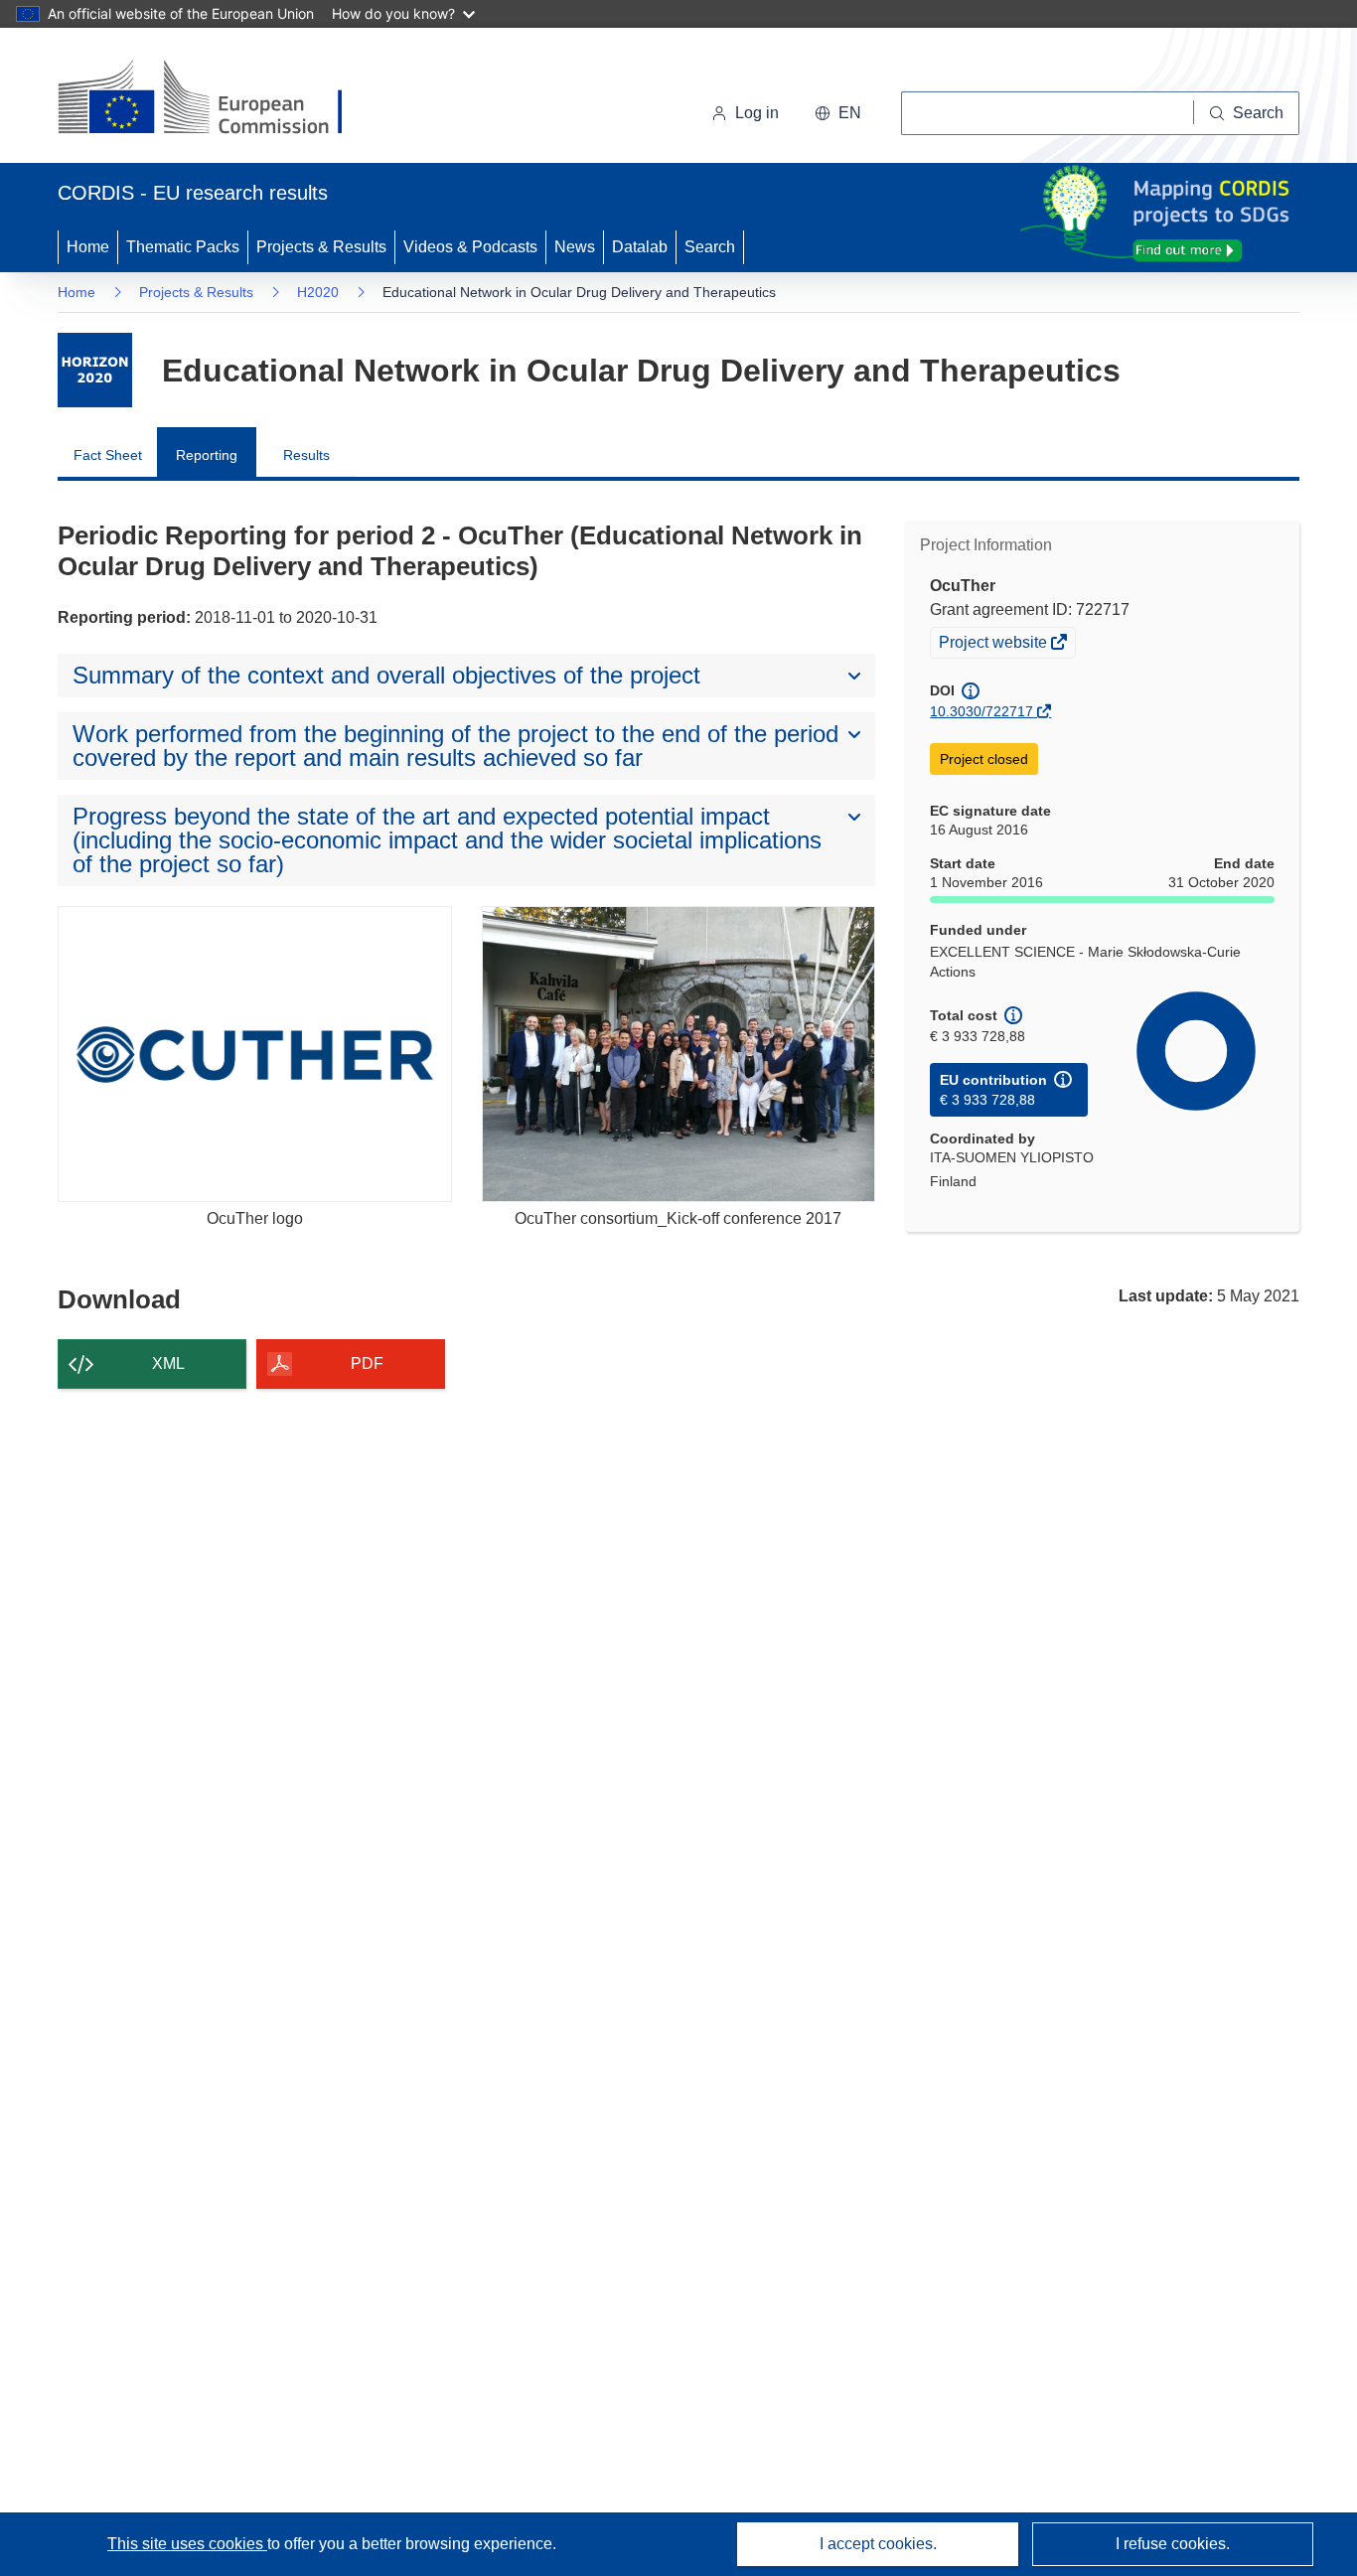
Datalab (640, 247)
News (575, 247)
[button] (838, 113)
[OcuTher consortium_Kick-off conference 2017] (679, 1054)
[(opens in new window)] (218, 99)
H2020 (318, 292)
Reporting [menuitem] (207, 455)
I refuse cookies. (1173, 2544)
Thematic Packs (183, 247)
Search (710, 247)
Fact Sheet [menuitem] (108, 455)
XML (168, 1364)
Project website (994, 645)
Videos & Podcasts (470, 247)
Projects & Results (321, 247)
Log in (757, 113)
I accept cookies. (878, 2544)
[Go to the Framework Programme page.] (95, 370)
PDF (367, 1364)
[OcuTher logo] (255, 1054)
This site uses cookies (187, 2544)
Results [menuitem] (306, 455)
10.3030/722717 (981, 711)
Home (88, 247)
